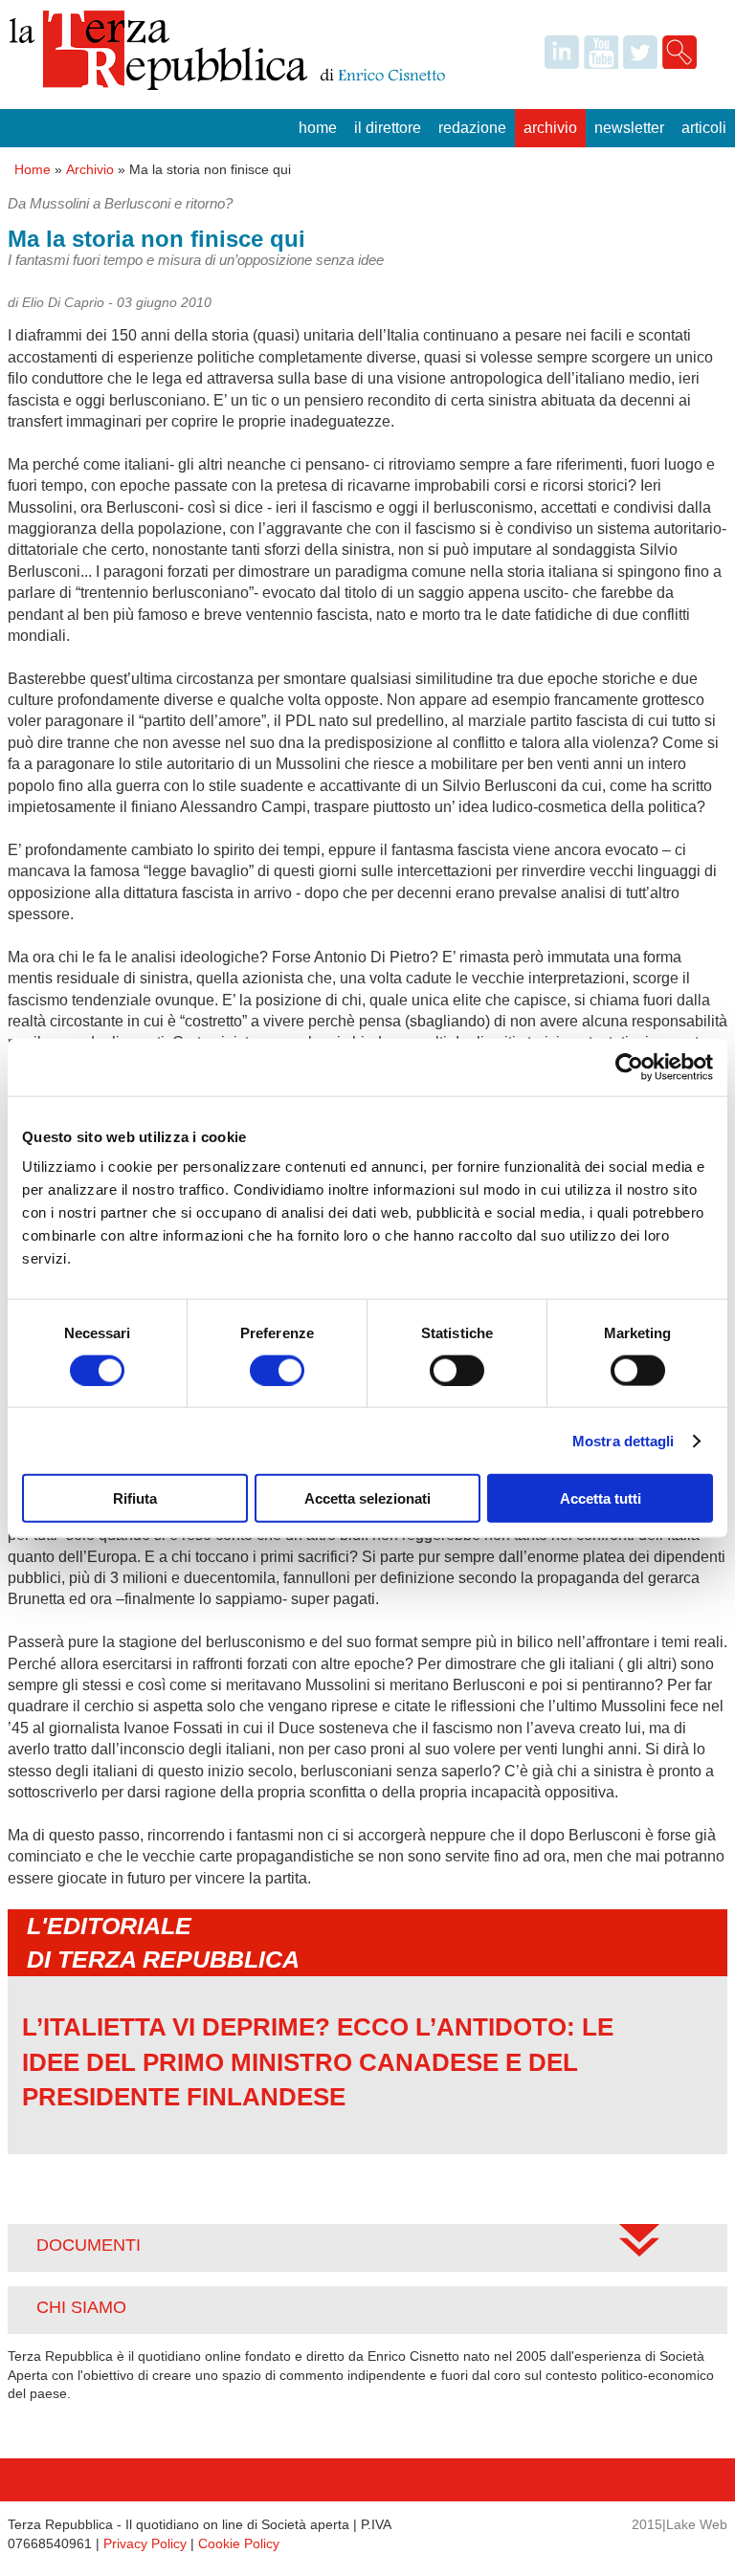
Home (318, 128)
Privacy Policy (145, 2543)
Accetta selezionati (367, 1498)
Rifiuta (135, 1498)
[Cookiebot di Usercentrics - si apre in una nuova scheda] (629, 1067)
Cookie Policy (239, 2543)
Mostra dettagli (624, 1440)
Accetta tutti (601, 1498)
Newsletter (629, 128)
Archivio (550, 128)
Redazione (472, 128)
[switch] (277, 1370)
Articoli (704, 128)
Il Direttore (388, 128)
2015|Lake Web (679, 2524)
